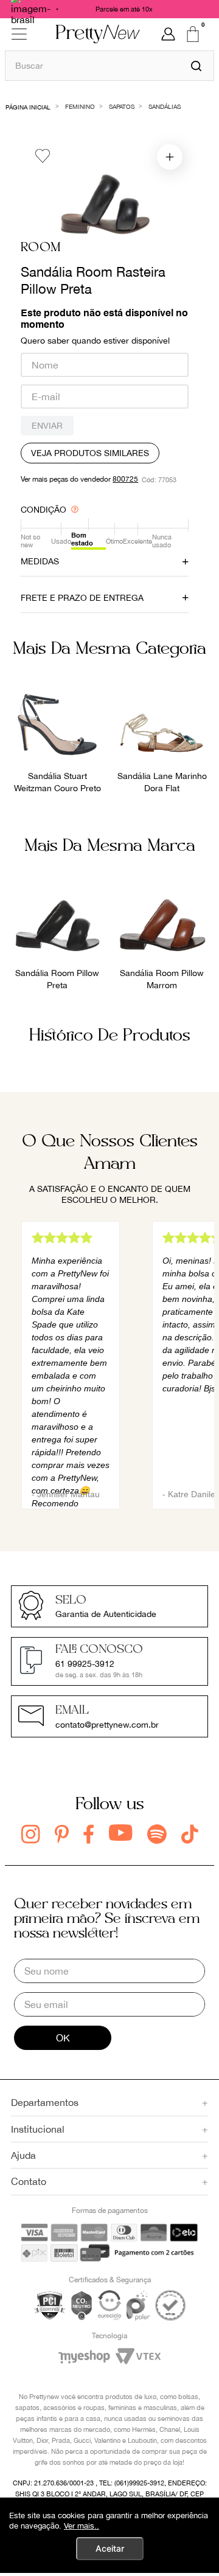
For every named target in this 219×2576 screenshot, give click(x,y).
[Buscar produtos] (196, 66)
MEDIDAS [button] (40, 561)
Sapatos (122, 106)
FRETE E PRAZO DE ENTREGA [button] (82, 598)
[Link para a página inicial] (28, 106)
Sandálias (165, 106)
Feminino (80, 106)
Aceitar (110, 2548)
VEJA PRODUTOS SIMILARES (90, 453)
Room (41, 248)
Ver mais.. (82, 2526)
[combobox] (109, 65)
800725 (125, 479)
